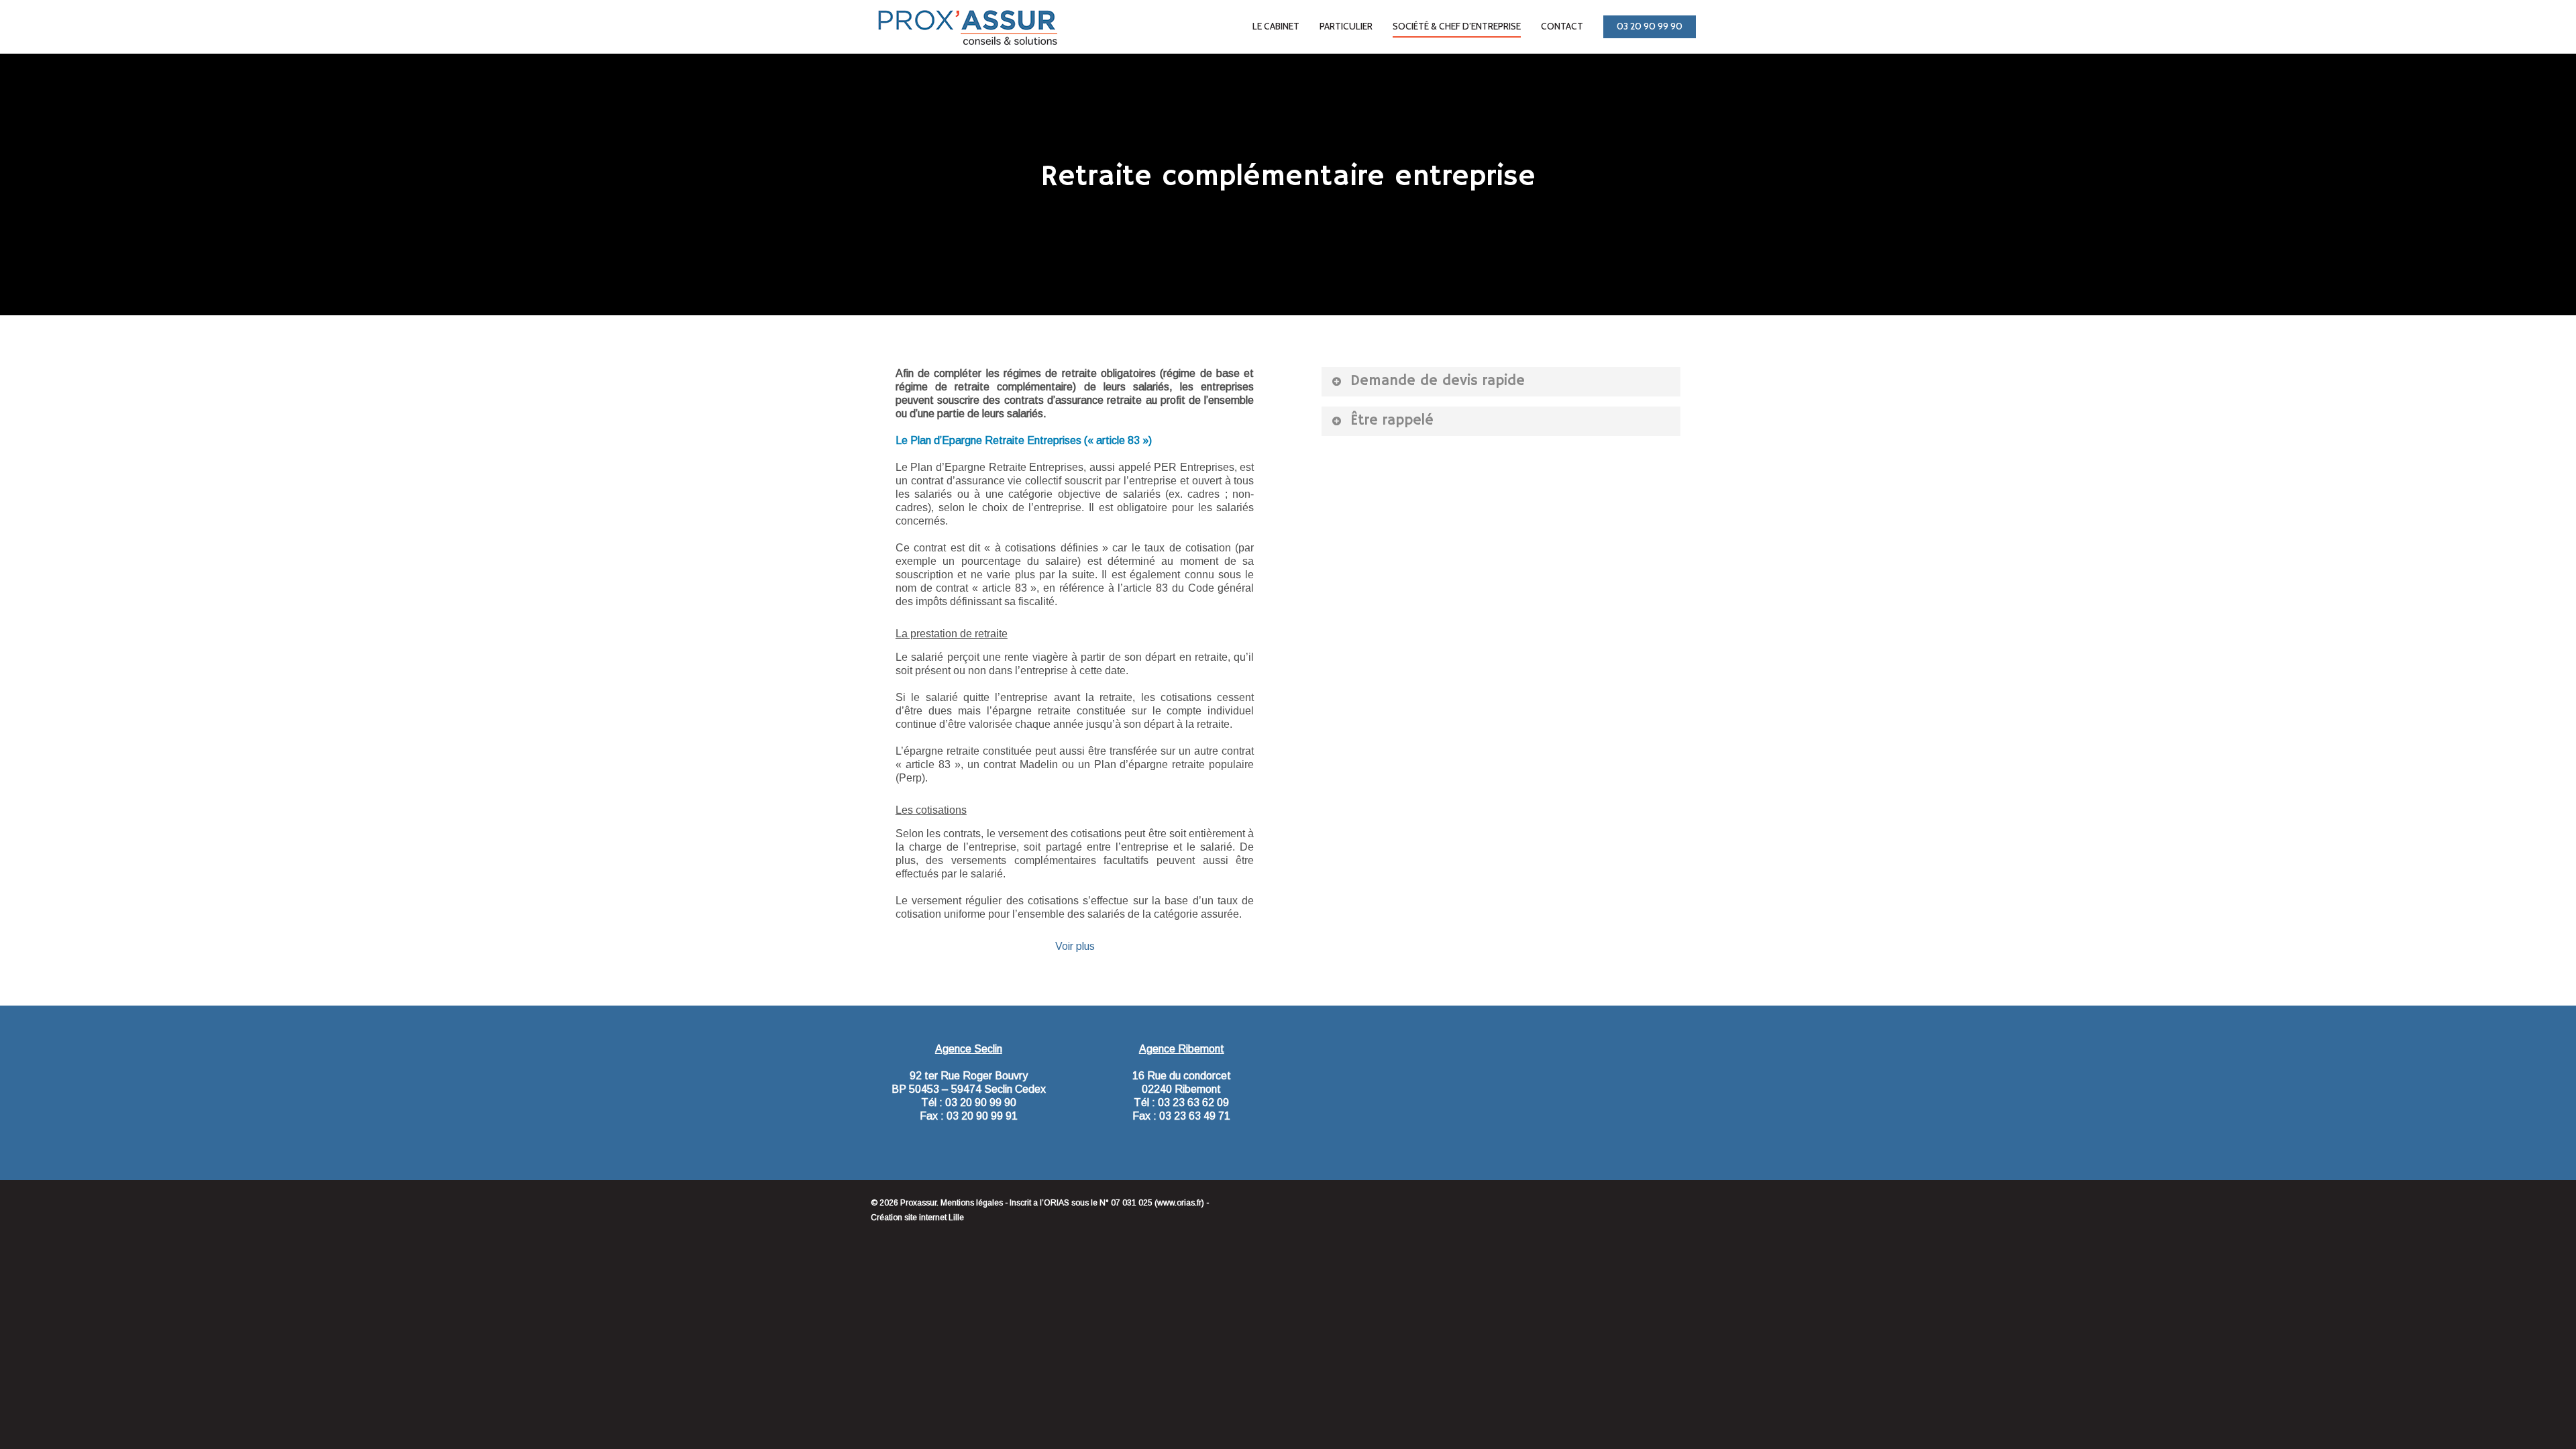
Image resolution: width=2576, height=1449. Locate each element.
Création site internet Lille (917, 1218)
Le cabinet (1276, 26)
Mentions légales (972, 1203)
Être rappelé (1392, 421)
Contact (1562, 26)
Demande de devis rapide (1438, 381)
